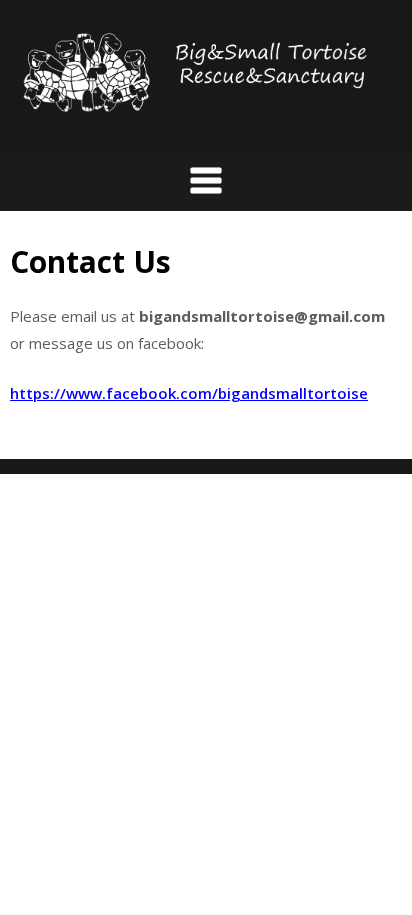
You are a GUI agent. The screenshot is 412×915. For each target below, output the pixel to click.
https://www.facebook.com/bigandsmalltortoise (189, 393)
